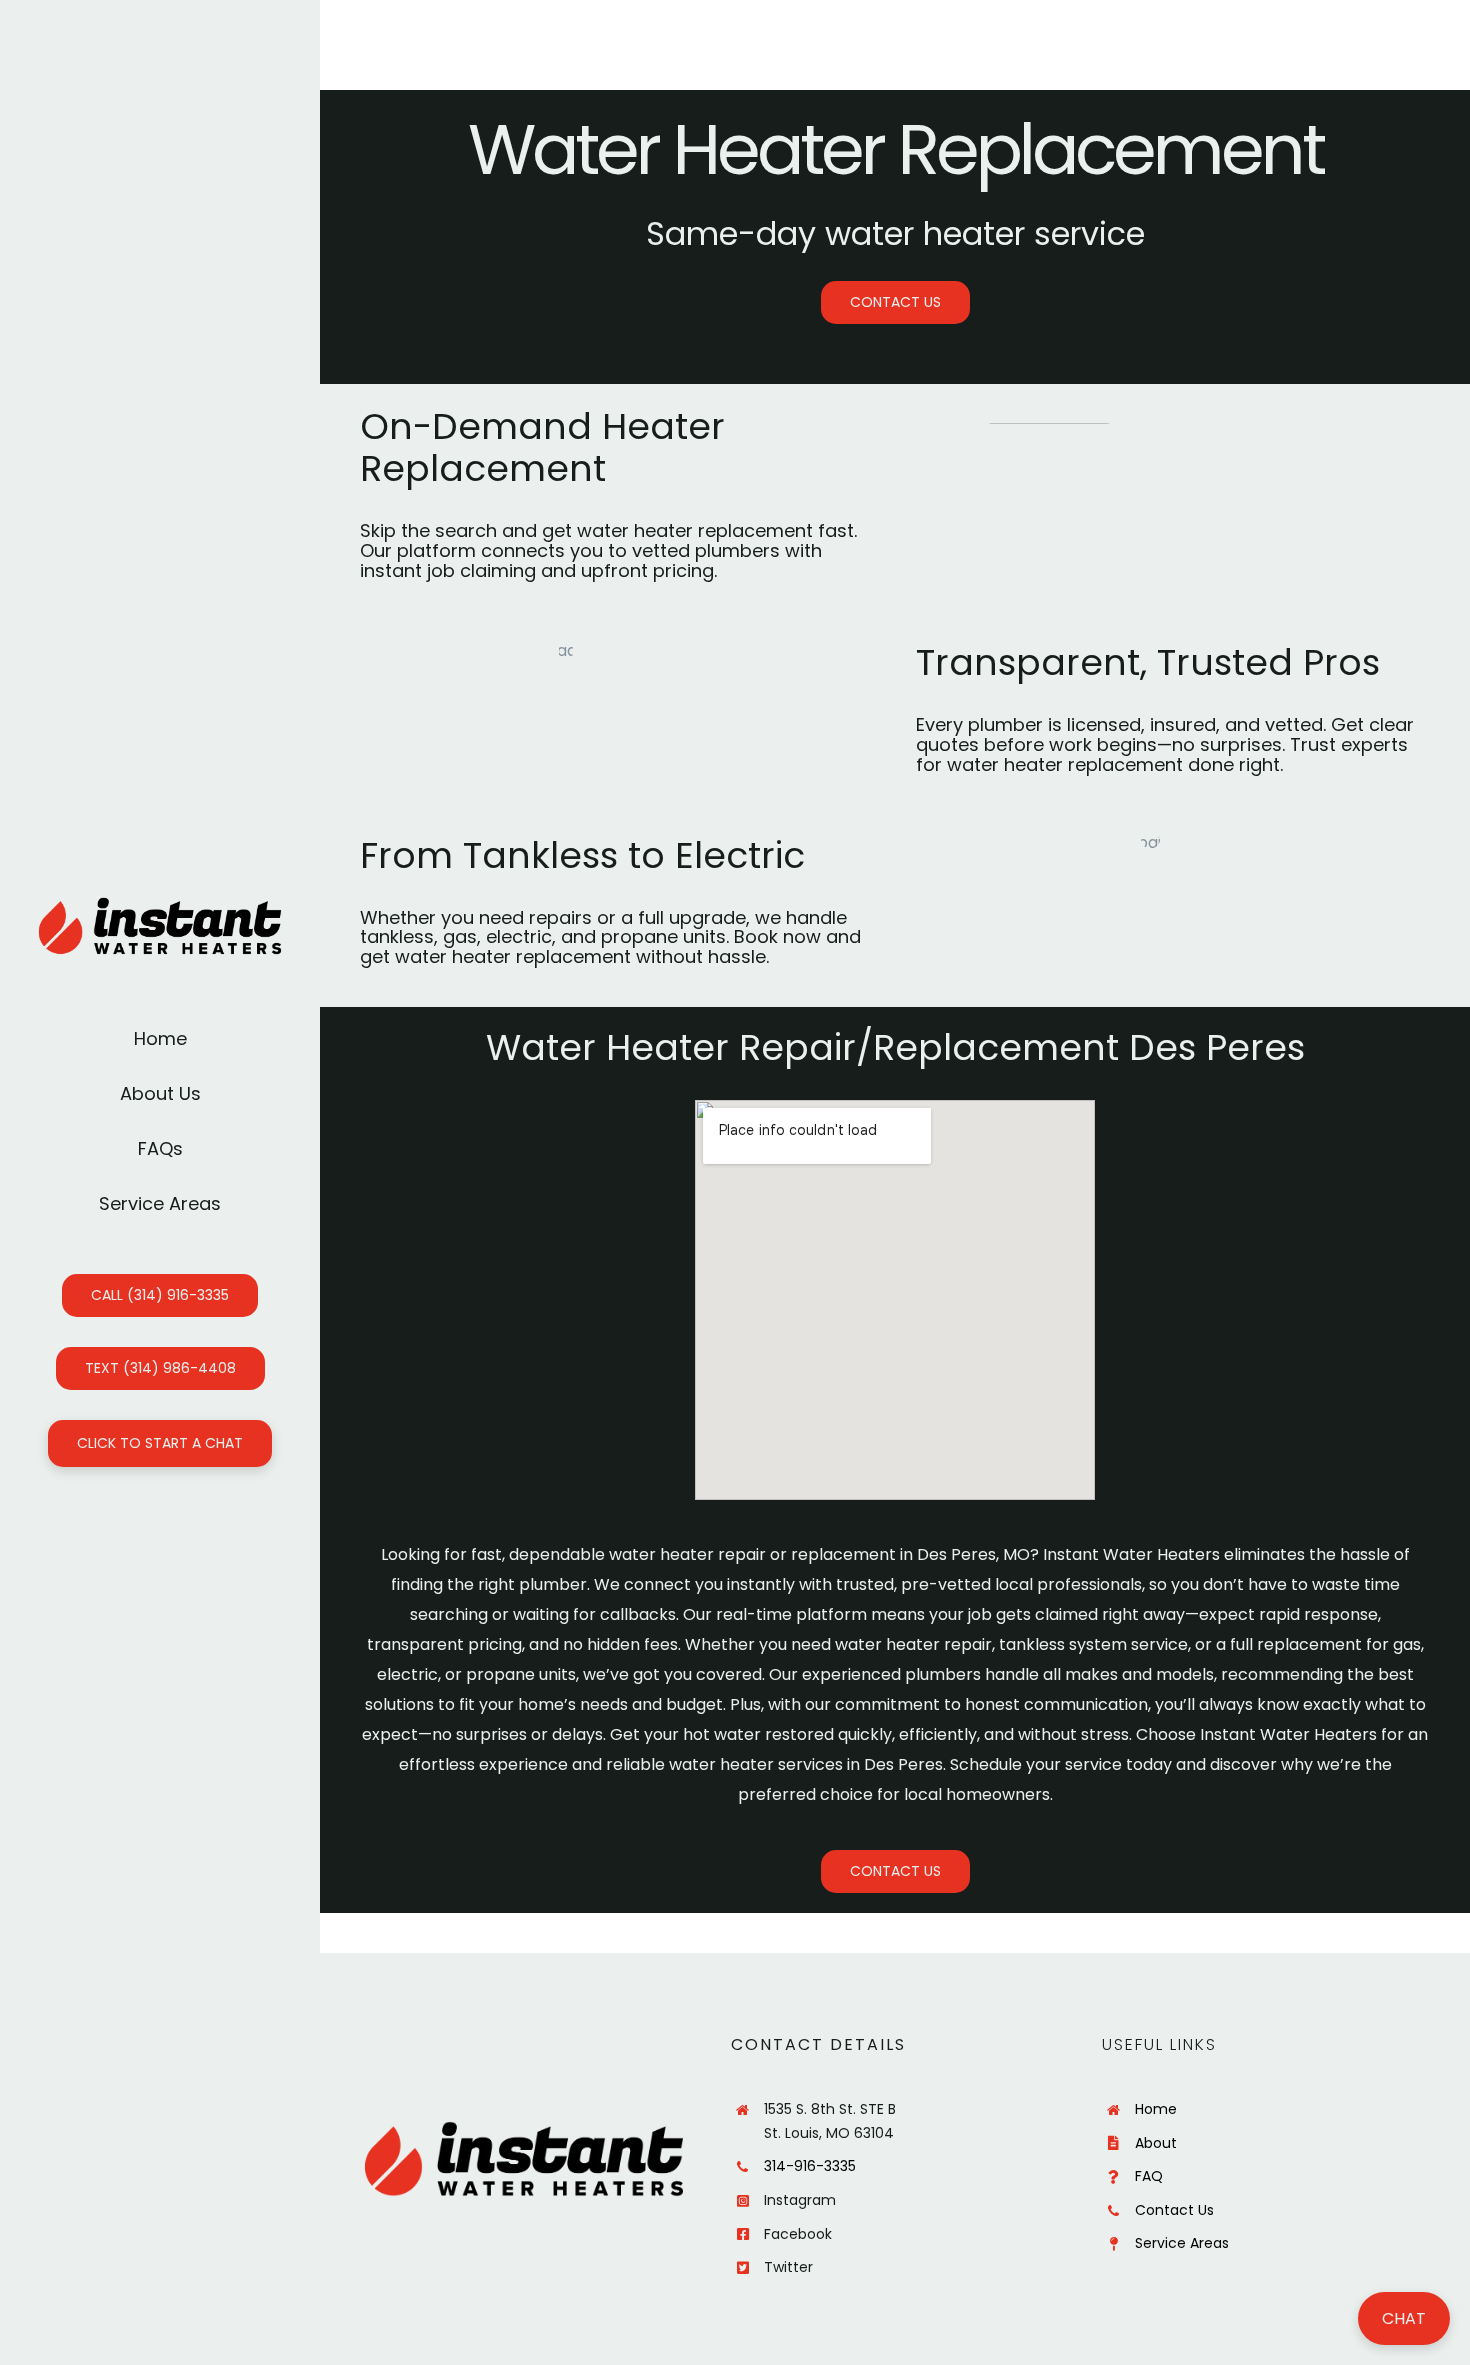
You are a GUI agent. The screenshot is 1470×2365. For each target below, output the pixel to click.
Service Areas (1182, 2243)
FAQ (1149, 2176)
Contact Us (1174, 2210)
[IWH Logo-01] (160, 904)
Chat (1404, 2318)
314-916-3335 (810, 2166)
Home (1156, 2109)
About (1156, 2143)
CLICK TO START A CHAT (160, 1443)
